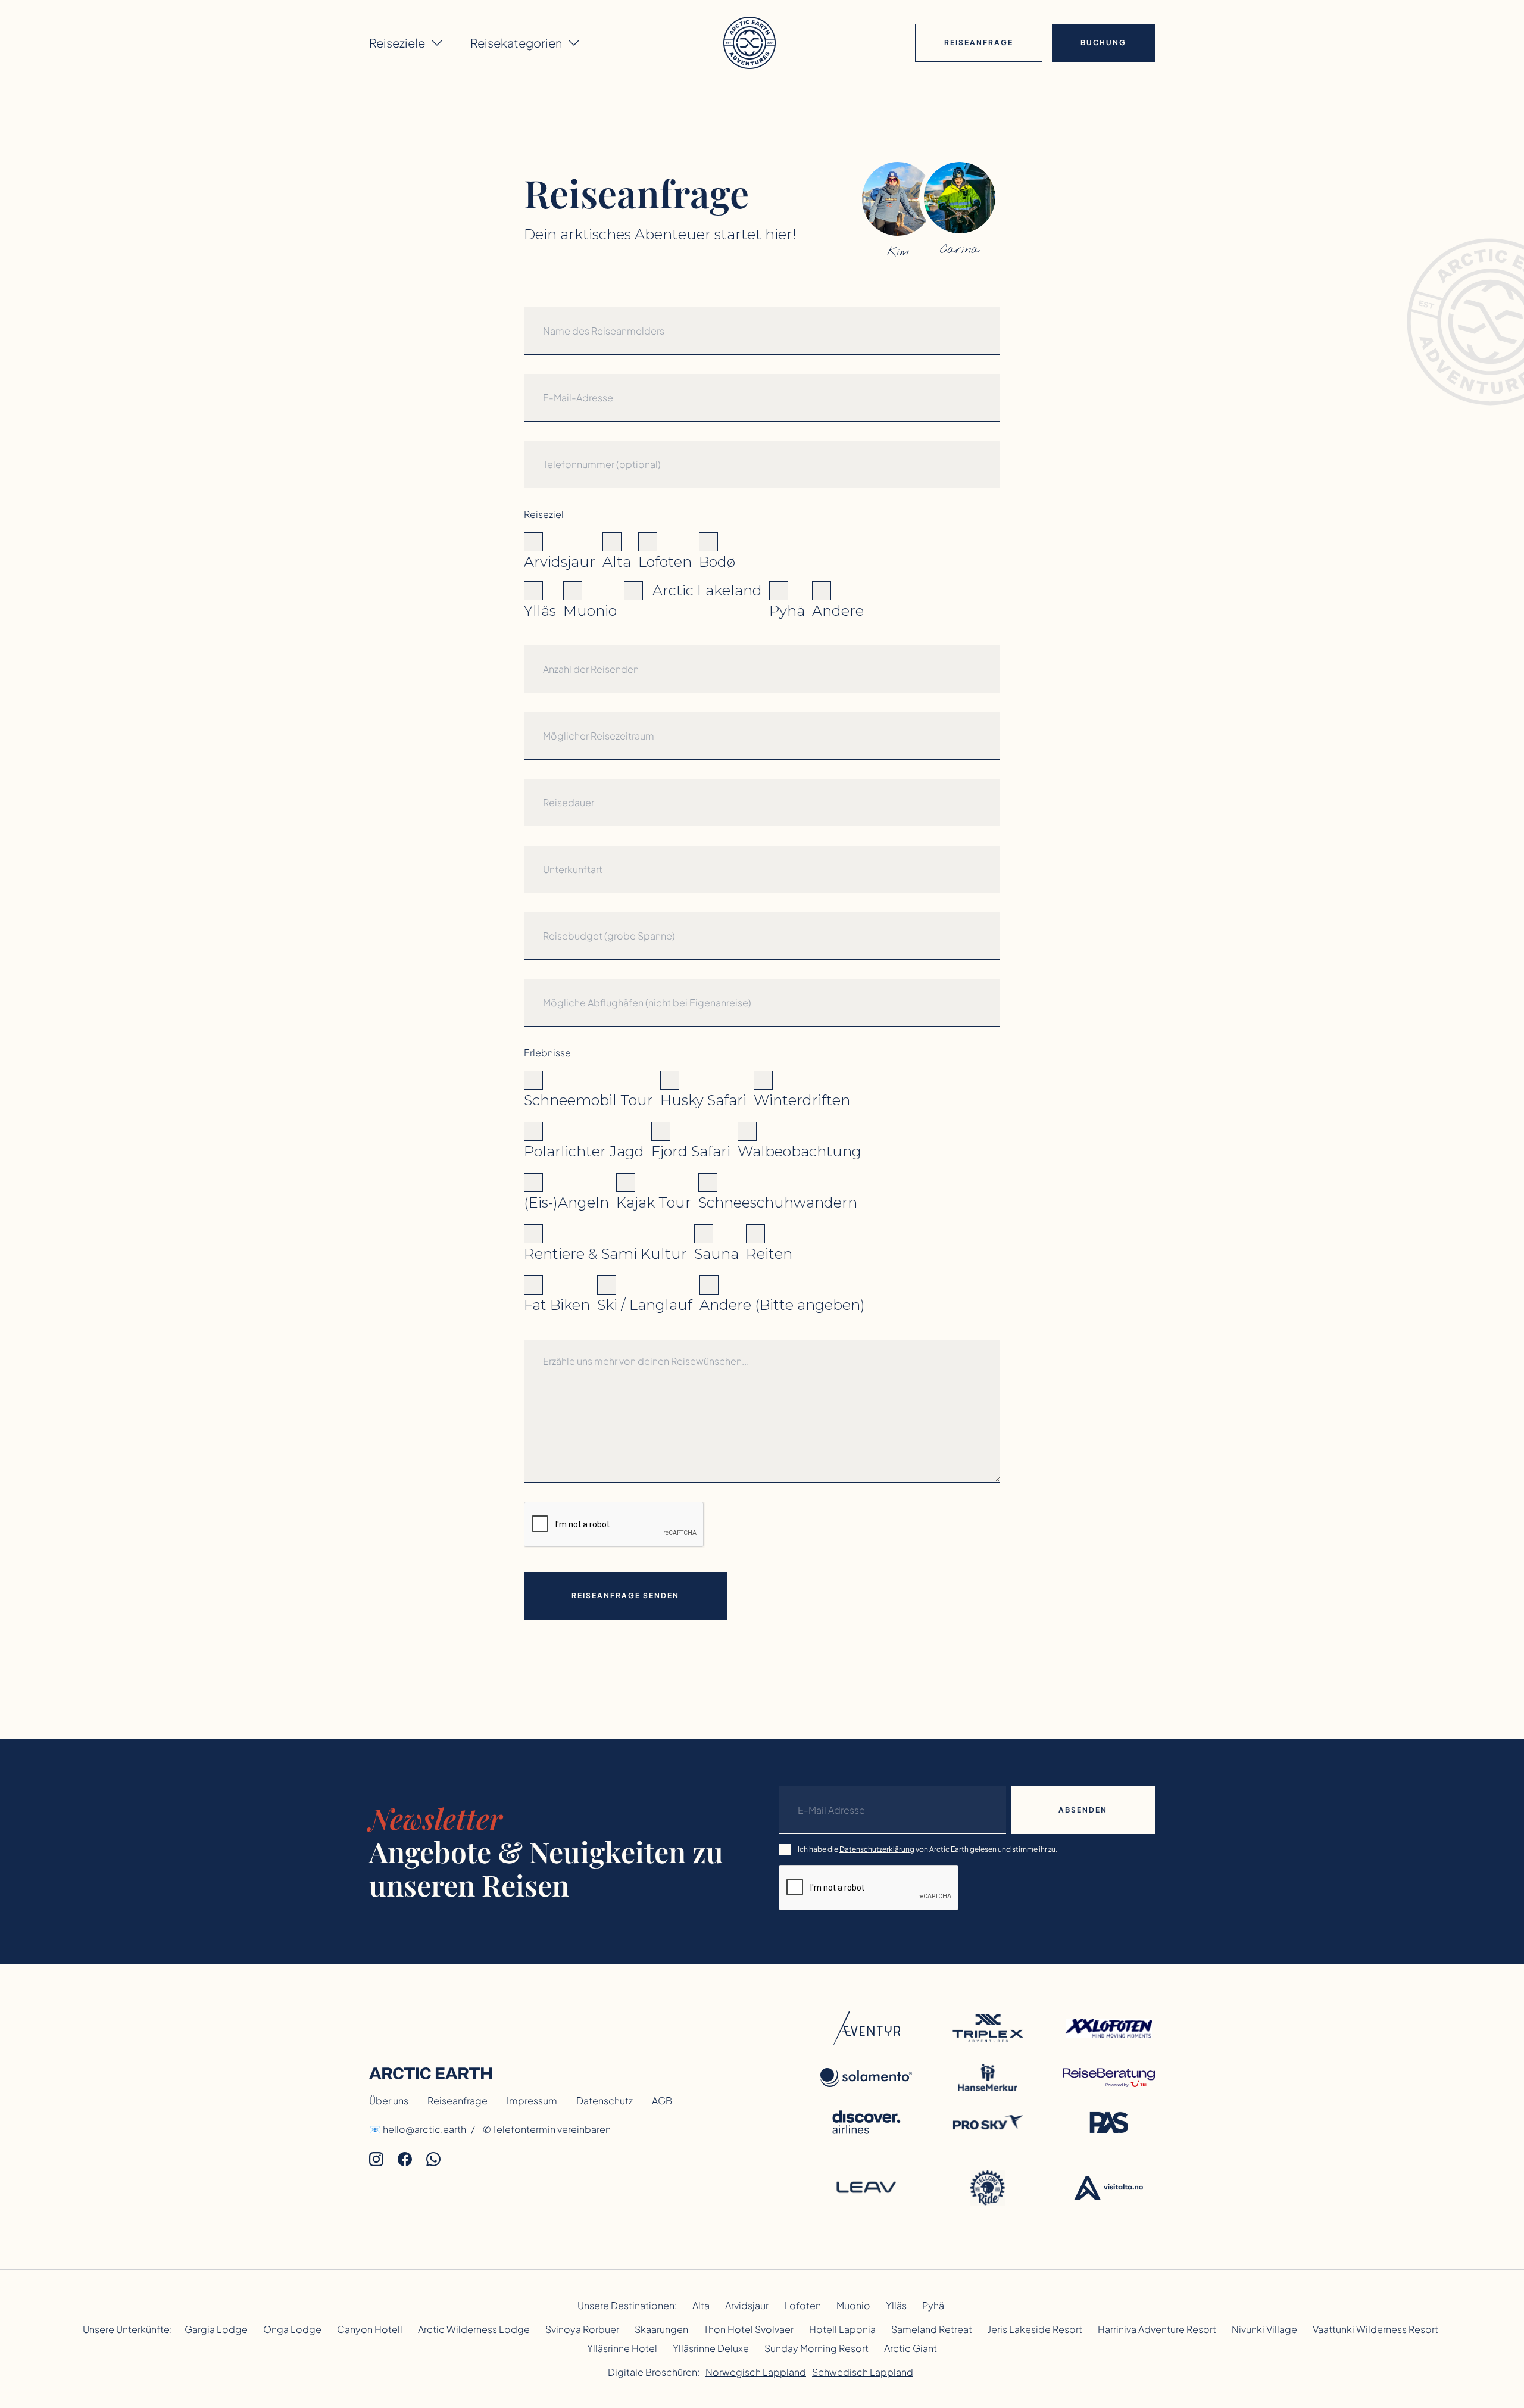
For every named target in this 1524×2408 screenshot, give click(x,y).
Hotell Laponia (842, 2329)
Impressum (532, 2100)
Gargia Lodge (216, 2329)
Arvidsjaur (747, 2305)
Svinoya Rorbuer (582, 2329)
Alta (701, 2305)
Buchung (1103, 43)
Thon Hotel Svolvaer (749, 2329)
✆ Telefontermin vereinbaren (547, 2129)
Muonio (853, 2305)
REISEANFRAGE (979, 43)
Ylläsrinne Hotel (622, 2348)
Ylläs (896, 2305)
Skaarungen (661, 2329)
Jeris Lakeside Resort (1035, 2329)
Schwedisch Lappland (863, 2372)
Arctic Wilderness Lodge (474, 2329)
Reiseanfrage (457, 2100)
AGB (662, 2100)
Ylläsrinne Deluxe (711, 2348)
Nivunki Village (1264, 2329)
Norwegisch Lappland (756, 2372)
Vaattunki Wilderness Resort (1375, 2329)
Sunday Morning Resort (816, 2348)
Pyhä (933, 2305)
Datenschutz (605, 2100)
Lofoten (802, 2305)
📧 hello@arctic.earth (418, 2129)
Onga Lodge (292, 2329)
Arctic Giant (911, 2348)
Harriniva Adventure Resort (1157, 2329)
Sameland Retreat (932, 2329)
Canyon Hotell (370, 2329)
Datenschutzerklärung (877, 1849)
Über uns (389, 2100)
